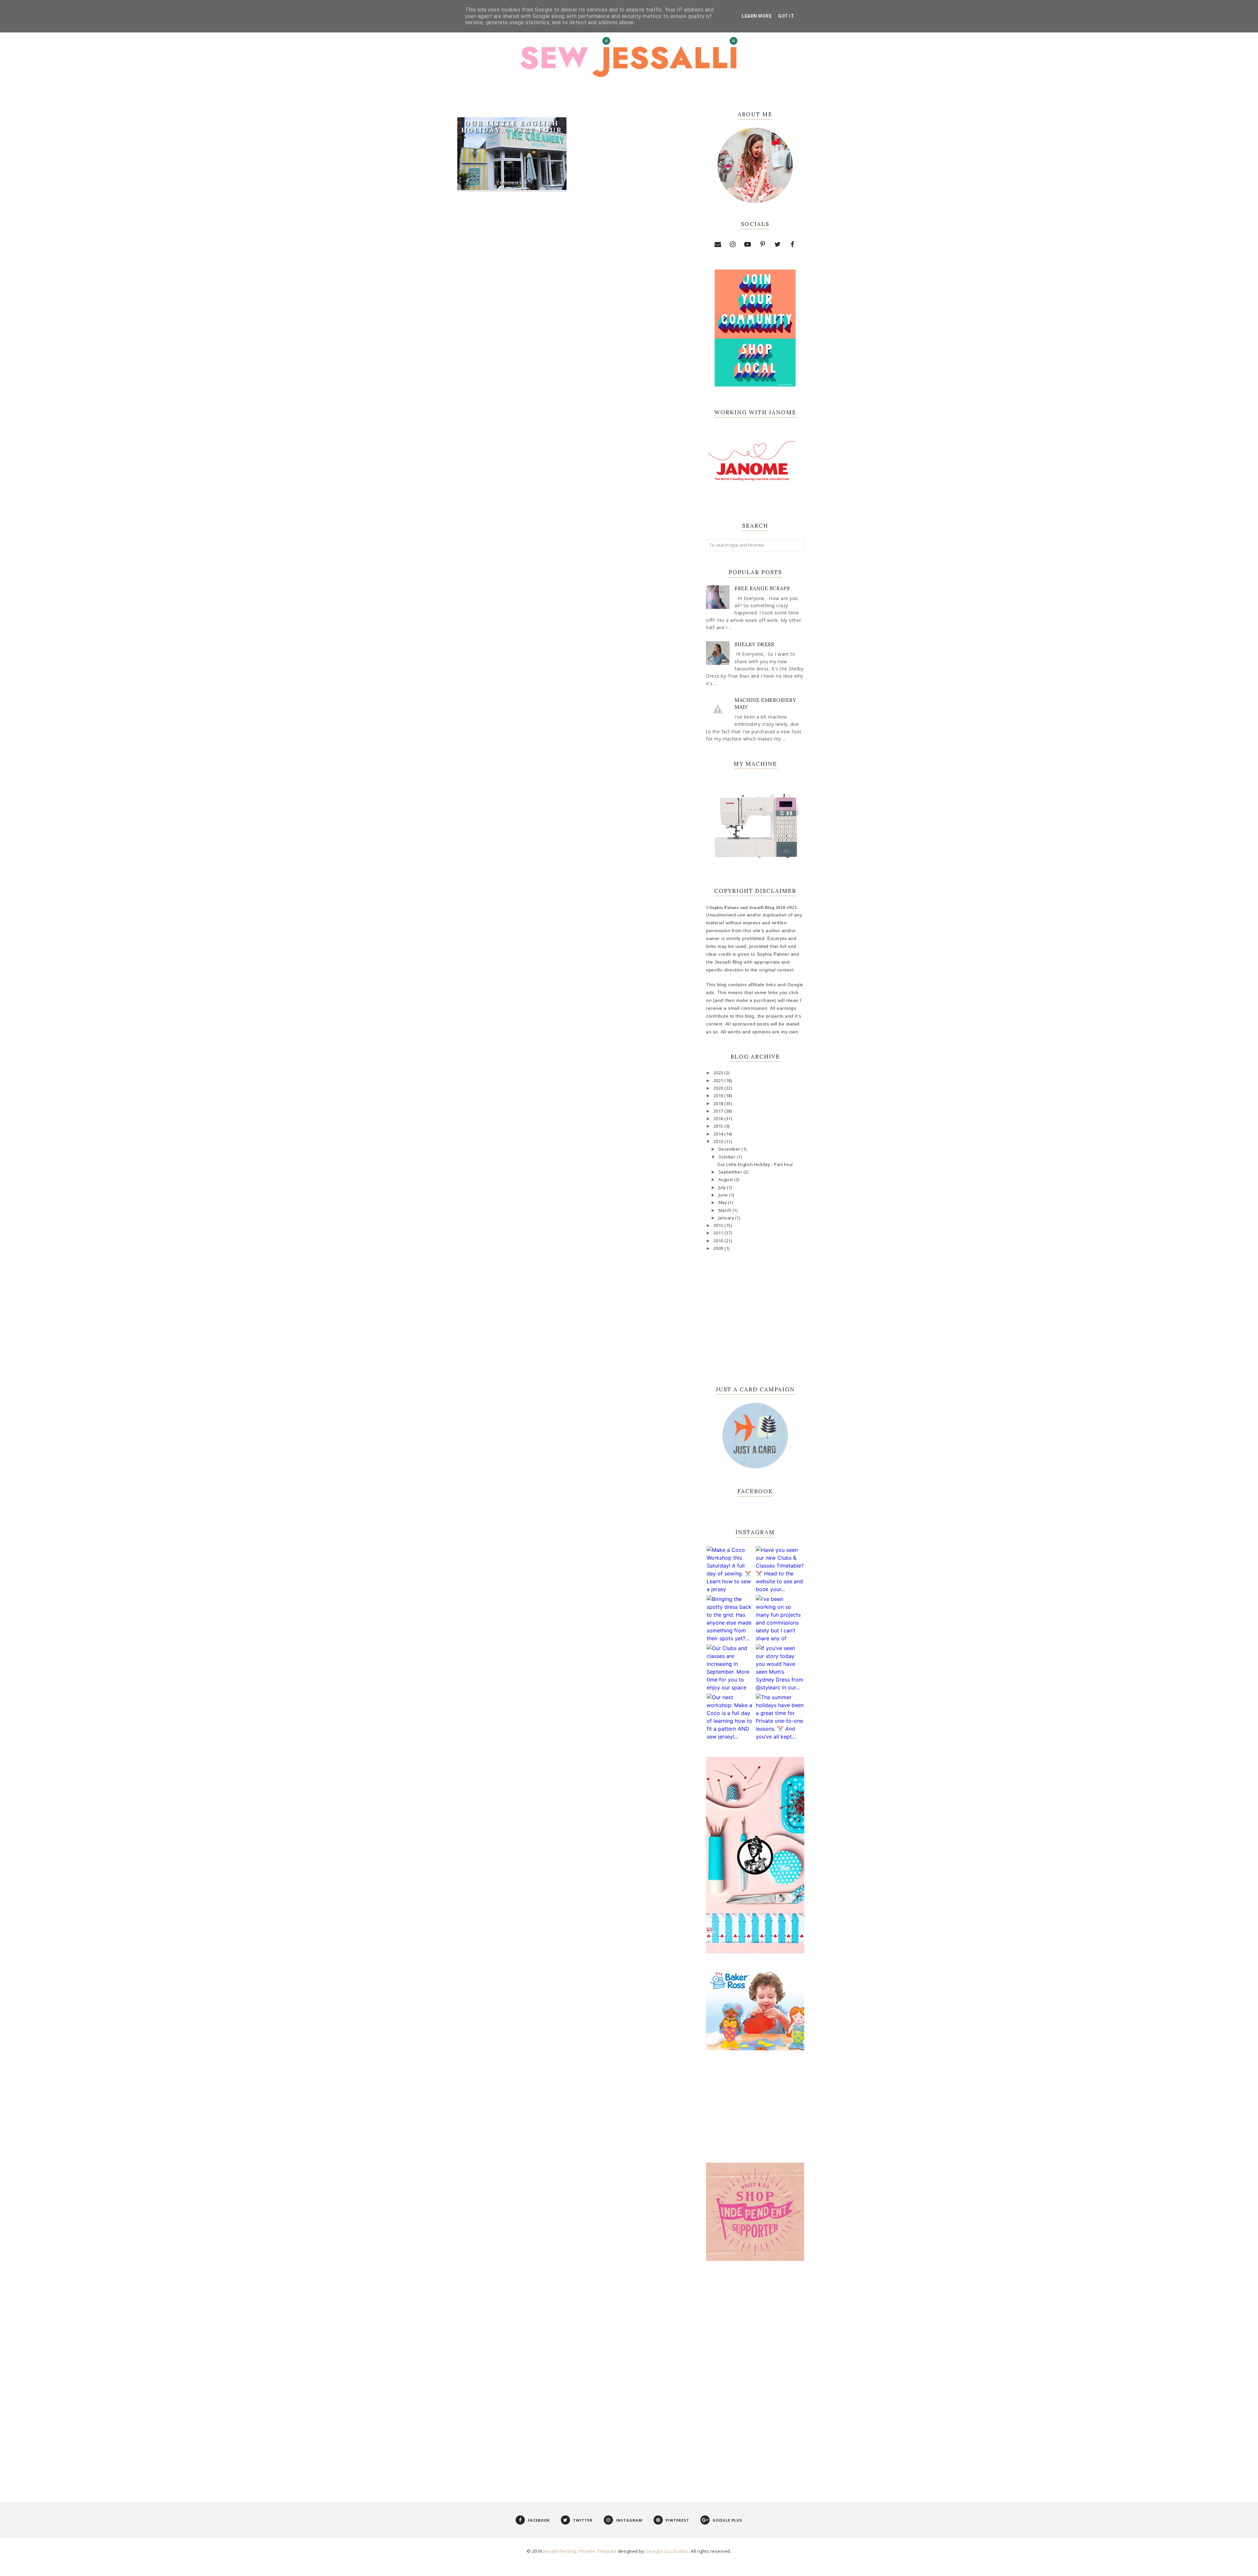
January (727, 1218)
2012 (719, 1225)
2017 (719, 1111)
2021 (719, 1081)
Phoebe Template (598, 2551)
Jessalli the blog (560, 2551)
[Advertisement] (755, 2374)
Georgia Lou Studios (667, 2551)
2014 (719, 1134)
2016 (719, 1119)
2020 (719, 1088)
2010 (719, 1241)
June (724, 1195)
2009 (719, 1248)
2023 (719, 1073)
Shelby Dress (754, 644)
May (723, 1203)
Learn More (757, 16)
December (730, 1149)
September (731, 1172)
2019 (719, 1096)
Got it (786, 16)
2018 (719, 1104)
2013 (719, 1142)
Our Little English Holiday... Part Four (512, 126)
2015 (719, 1126)
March (725, 1210)
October (728, 1157)
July (723, 1187)
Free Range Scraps (762, 588)
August (726, 1180)
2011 (719, 1233)
